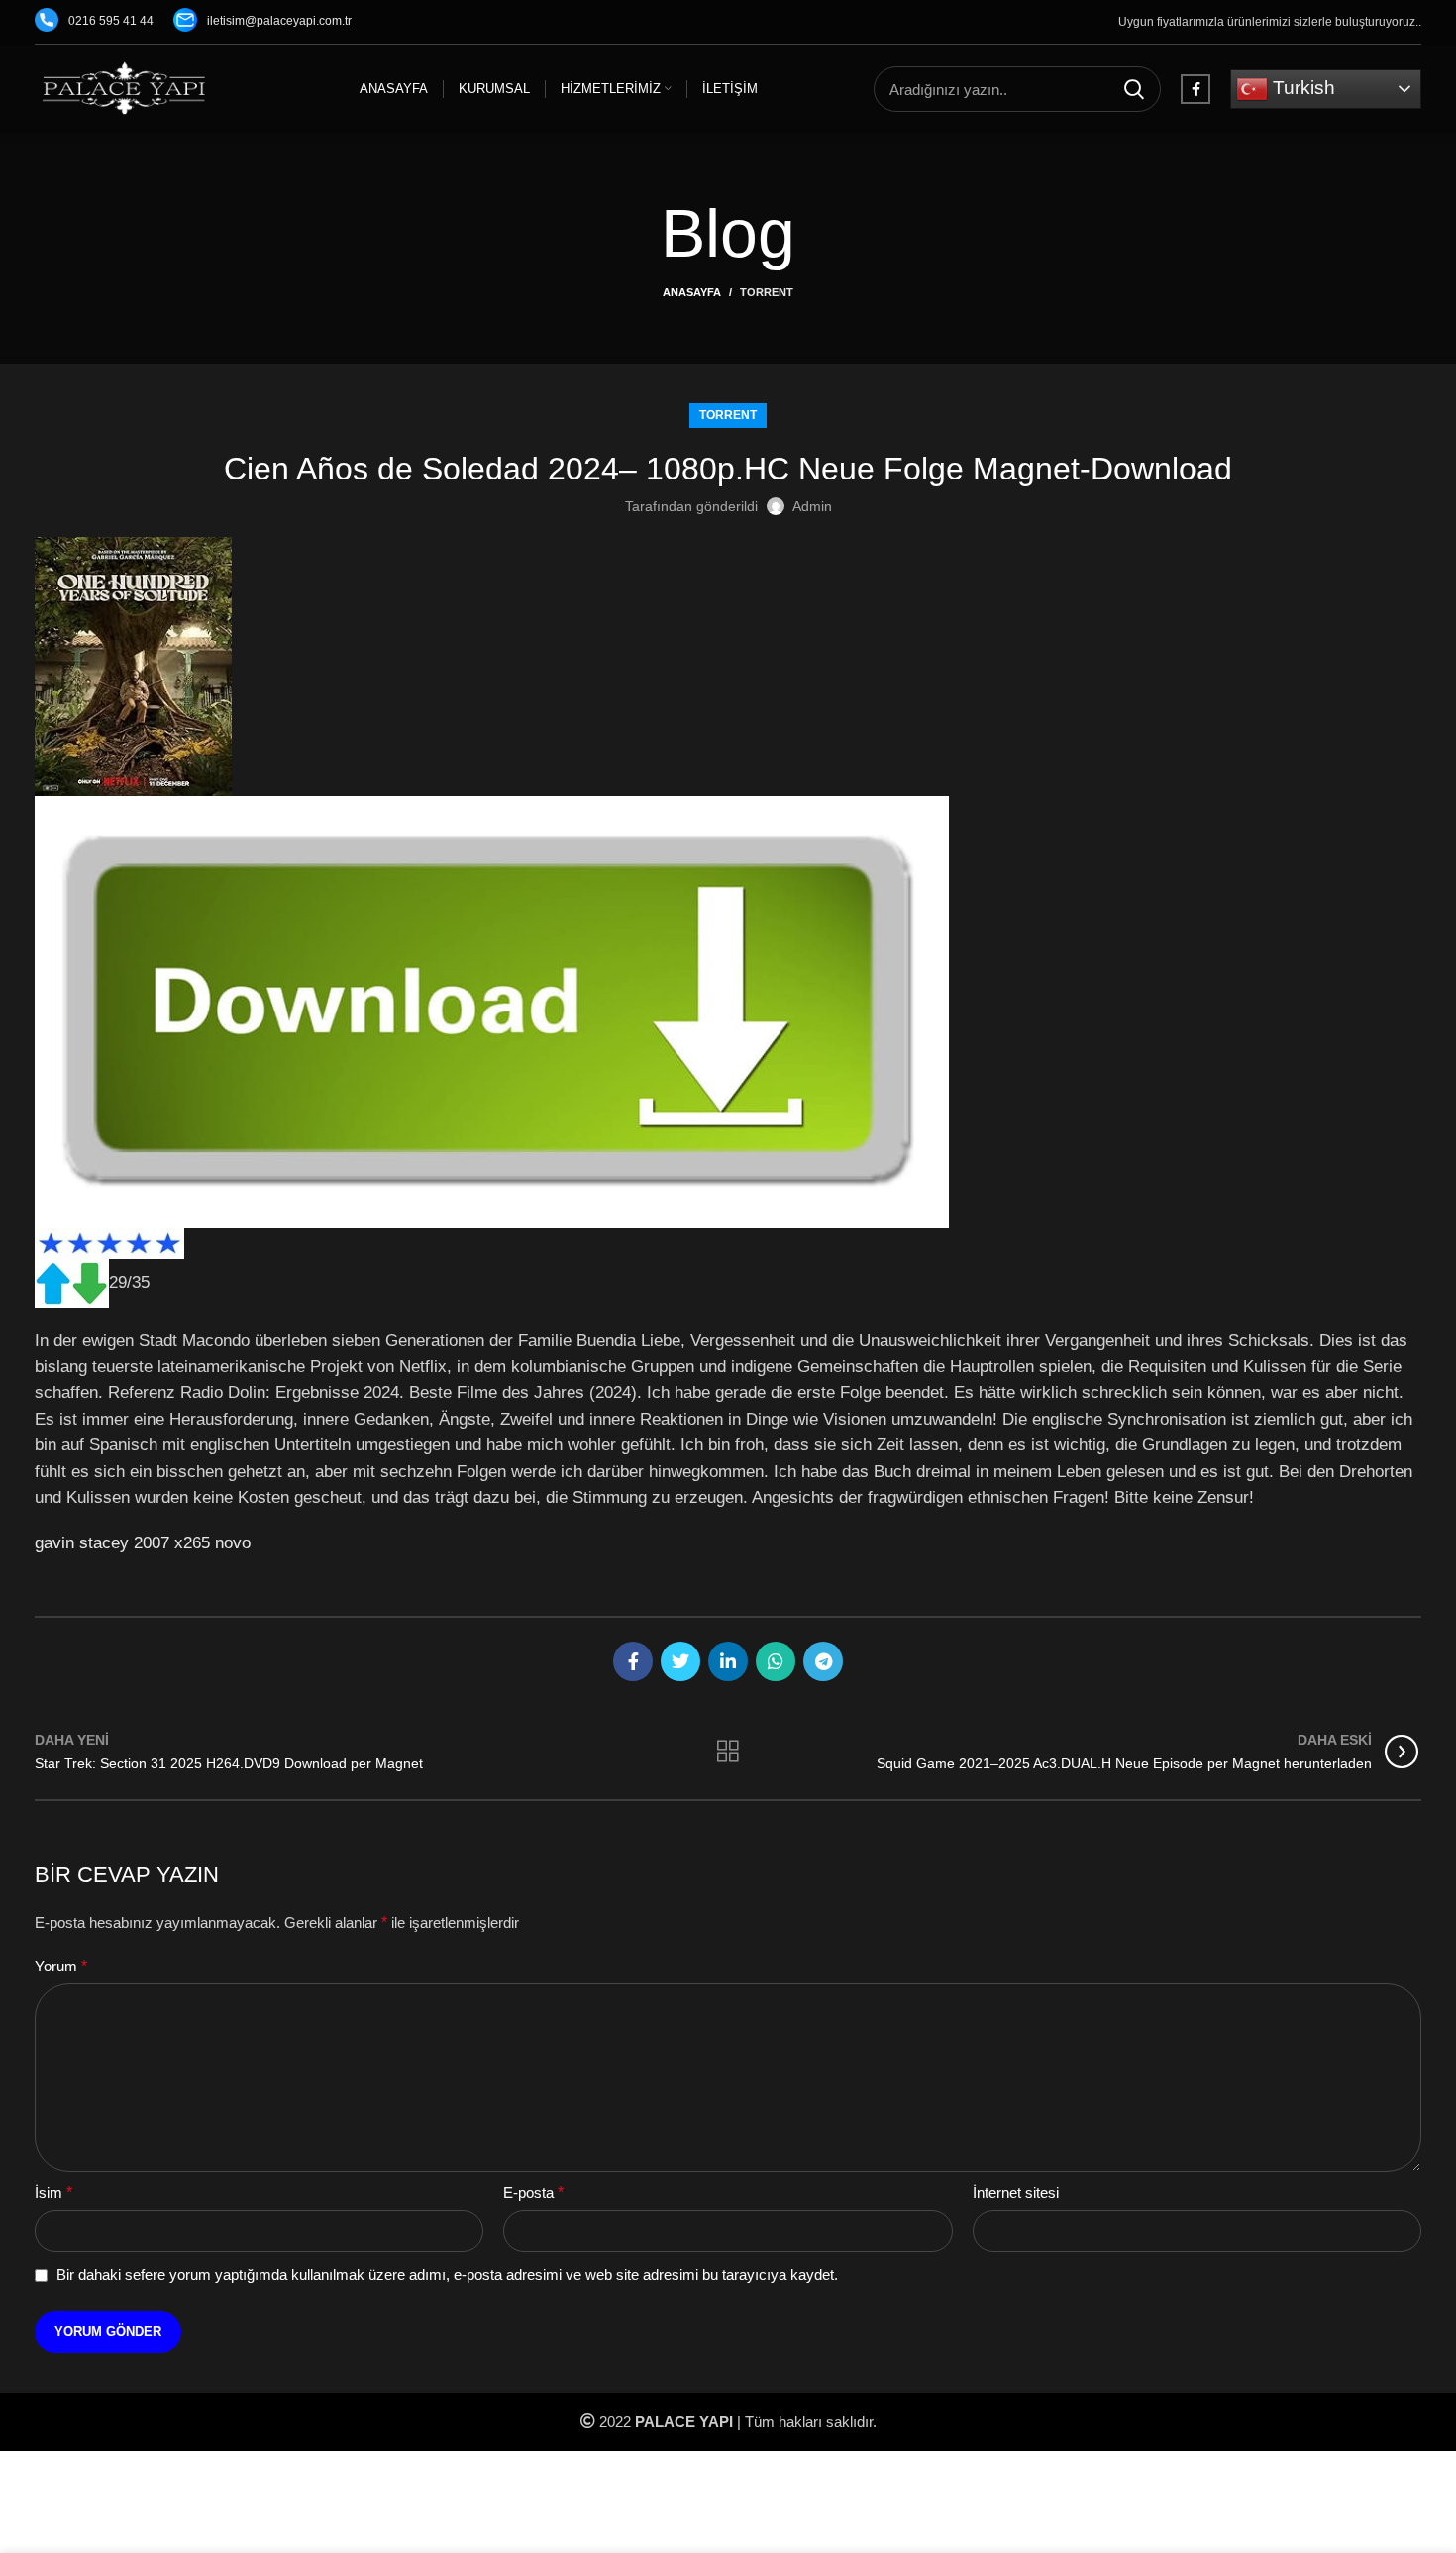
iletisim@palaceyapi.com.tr (279, 21)
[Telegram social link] (823, 1661)
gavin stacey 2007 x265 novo (143, 1542)
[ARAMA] (1134, 89)
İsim (53, 2193)
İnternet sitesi (1016, 2193)
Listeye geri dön (728, 1752)
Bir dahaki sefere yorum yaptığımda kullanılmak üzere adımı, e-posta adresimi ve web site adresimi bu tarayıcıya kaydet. (447, 2274)
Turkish (1301, 88)
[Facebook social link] (1196, 89)
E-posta (533, 2193)
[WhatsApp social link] (776, 1661)
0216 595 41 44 (111, 21)
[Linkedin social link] (728, 1661)
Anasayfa (692, 292)
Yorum (61, 1966)
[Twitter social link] (680, 1661)
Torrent (767, 292)
